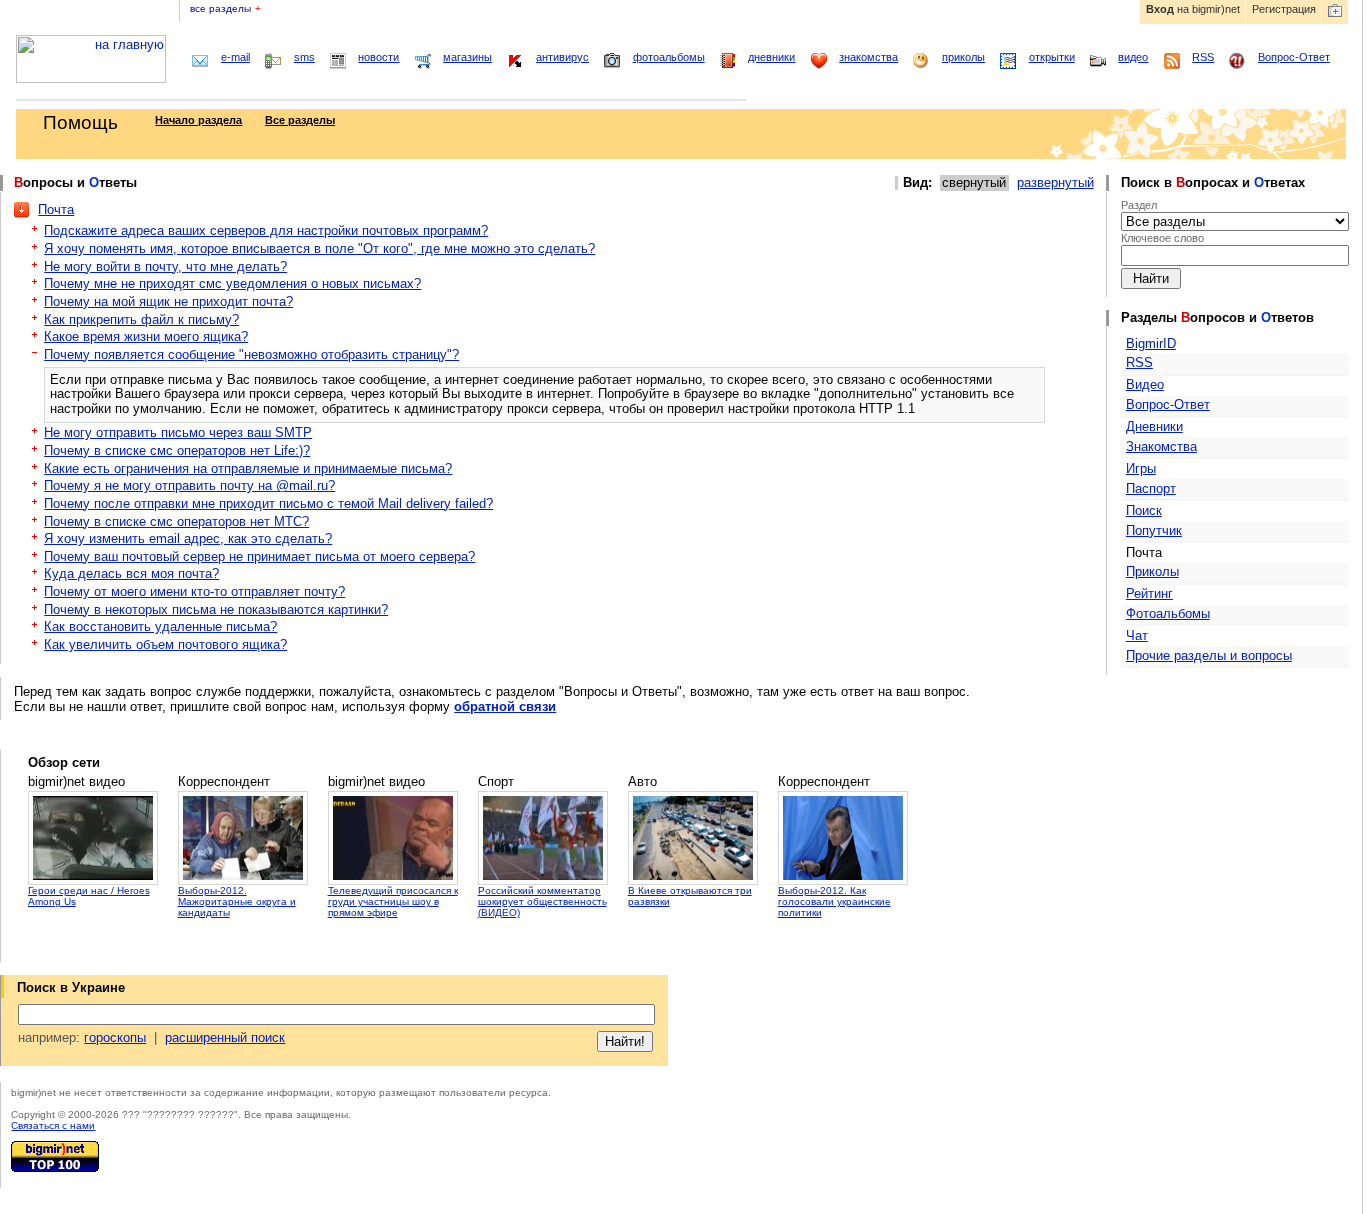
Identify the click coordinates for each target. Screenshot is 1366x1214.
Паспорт (1151, 488)
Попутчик (1154, 530)
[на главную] (91, 78)
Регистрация (1284, 9)
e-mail (235, 57)
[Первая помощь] (1335, 12)
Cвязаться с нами (53, 1125)
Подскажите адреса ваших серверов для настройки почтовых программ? (266, 230)
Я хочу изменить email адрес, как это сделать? (188, 538)
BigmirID (1151, 343)
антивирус (562, 57)
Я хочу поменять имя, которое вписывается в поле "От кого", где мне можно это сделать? (319, 248)
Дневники (1154, 426)
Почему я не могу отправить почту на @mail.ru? (189, 485)
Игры (1141, 468)
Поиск (1144, 510)
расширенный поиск (225, 1037)
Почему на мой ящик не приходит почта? (168, 301)
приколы (963, 57)
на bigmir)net (1193, 9)
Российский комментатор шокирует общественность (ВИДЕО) (542, 901)
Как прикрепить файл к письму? (141, 319)
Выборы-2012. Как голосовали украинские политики (834, 901)
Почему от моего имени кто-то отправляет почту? (194, 591)
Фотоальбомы (1168, 613)
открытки (1052, 57)
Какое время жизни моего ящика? (146, 336)
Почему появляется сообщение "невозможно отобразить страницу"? (251, 354)
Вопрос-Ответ (1294, 57)
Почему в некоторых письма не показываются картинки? (216, 609)
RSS (1203, 57)
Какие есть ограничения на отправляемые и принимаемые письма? (248, 468)
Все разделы (300, 120)
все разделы (225, 8)
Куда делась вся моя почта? (131, 573)
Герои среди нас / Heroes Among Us (89, 896)
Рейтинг (1149, 593)
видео (1133, 57)
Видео (1145, 384)
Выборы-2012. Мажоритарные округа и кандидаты (237, 901)
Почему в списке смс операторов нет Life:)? (177, 450)
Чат (1137, 635)
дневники (771, 57)
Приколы (1152, 571)
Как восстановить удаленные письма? (160, 626)
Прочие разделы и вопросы (1209, 655)
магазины (467, 57)
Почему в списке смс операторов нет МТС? (176, 521)
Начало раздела (198, 120)
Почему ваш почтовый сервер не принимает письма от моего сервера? (259, 556)
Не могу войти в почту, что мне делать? (165, 266)
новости (378, 57)
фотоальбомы (669, 57)
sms (304, 57)
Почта (56, 209)
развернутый (1055, 183)
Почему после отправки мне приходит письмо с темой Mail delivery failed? (268, 503)
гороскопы (115, 1037)
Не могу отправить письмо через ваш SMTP (178, 432)
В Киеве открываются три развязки (690, 896)
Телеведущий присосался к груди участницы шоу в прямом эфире (393, 901)
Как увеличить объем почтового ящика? (165, 644)
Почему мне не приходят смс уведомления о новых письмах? (232, 283)
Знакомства (1161, 446)
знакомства (868, 57)
